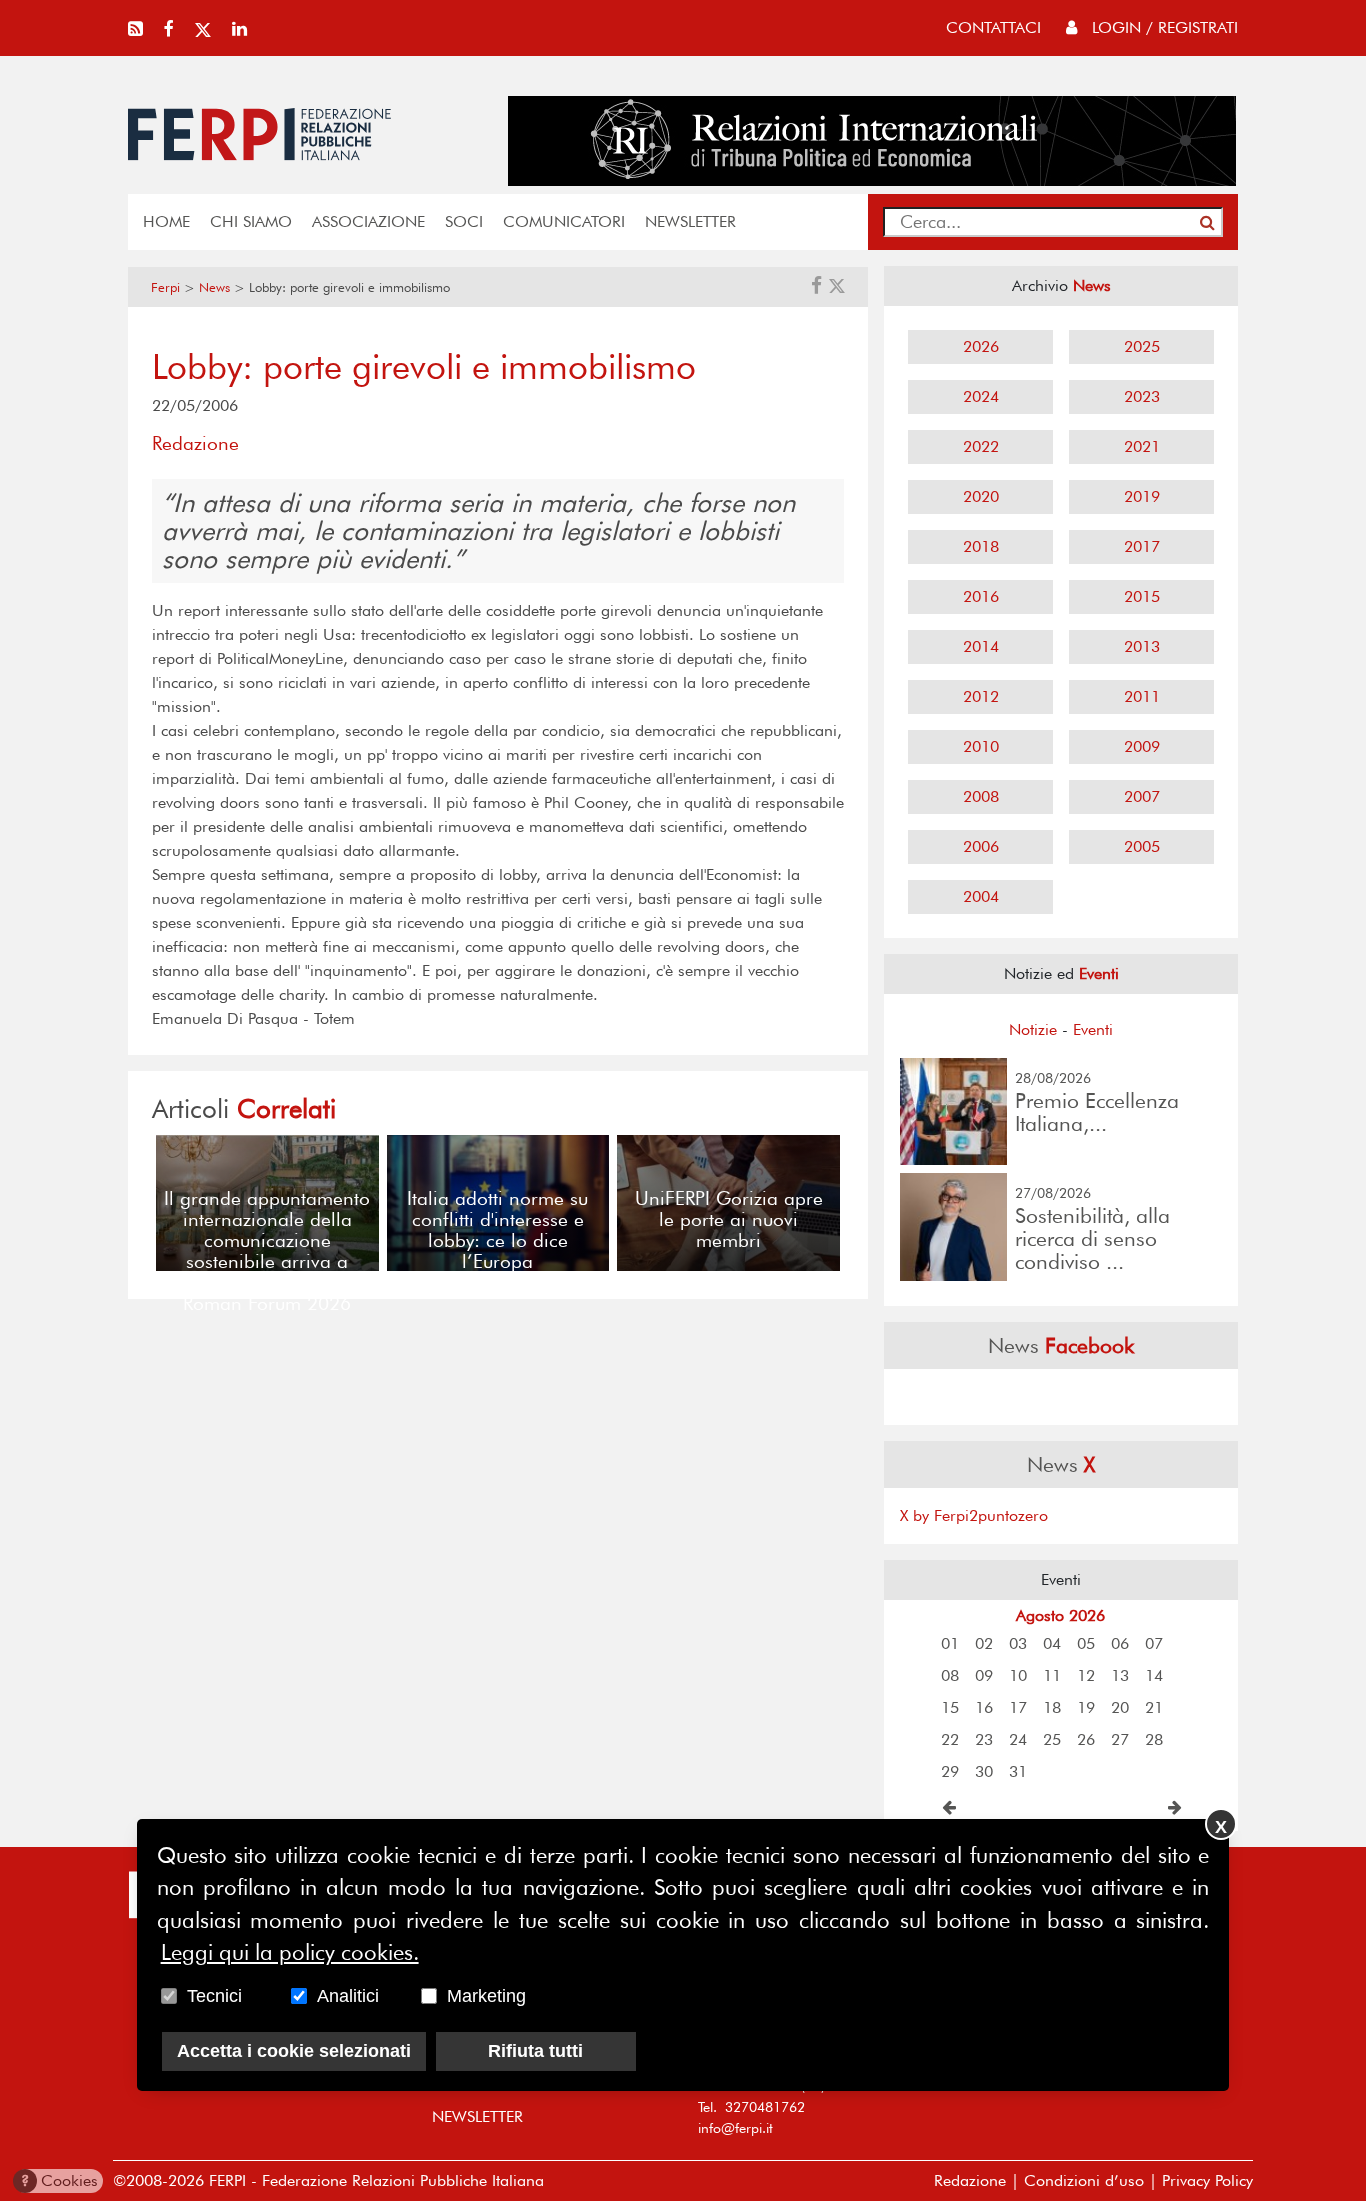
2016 (981, 596)
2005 (1142, 846)
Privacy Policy (1207, 2180)
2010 (981, 746)
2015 (1142, 596)
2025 (1142, 346)
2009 (1142, 746)
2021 (1142, 446)
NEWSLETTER (690, 221)
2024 (981, 396)
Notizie (1033, 1029)
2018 (981, 546)
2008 (981, 796)
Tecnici (214, 1996)
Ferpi (165, 287)
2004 (981, 896)
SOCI (464, 221)
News (214, 287)
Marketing (486, 1996)
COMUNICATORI (564, 221)
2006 (981, 846)
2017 (1142, 546)
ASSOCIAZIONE (368, 221)
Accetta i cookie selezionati (294, 2051)
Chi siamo (251, 221)
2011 (1142, 696)
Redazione (970, 2180)
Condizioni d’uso (1084, 2180)
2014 (981, 646)
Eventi (1093, 1029)
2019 (1142, 496)
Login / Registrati (1162, 27)
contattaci (993, 27)
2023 (1142, 396)
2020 (981, 496)
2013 (1142, 646)
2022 (981, 446)
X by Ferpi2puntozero (974, 1515)
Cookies (59, 2180)
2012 (981, 696)
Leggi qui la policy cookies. (290, 1953)
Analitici (348, 1996)
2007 (1142, 796)
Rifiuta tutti (535, 2051)
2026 (981, 346)
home (166, 221)
